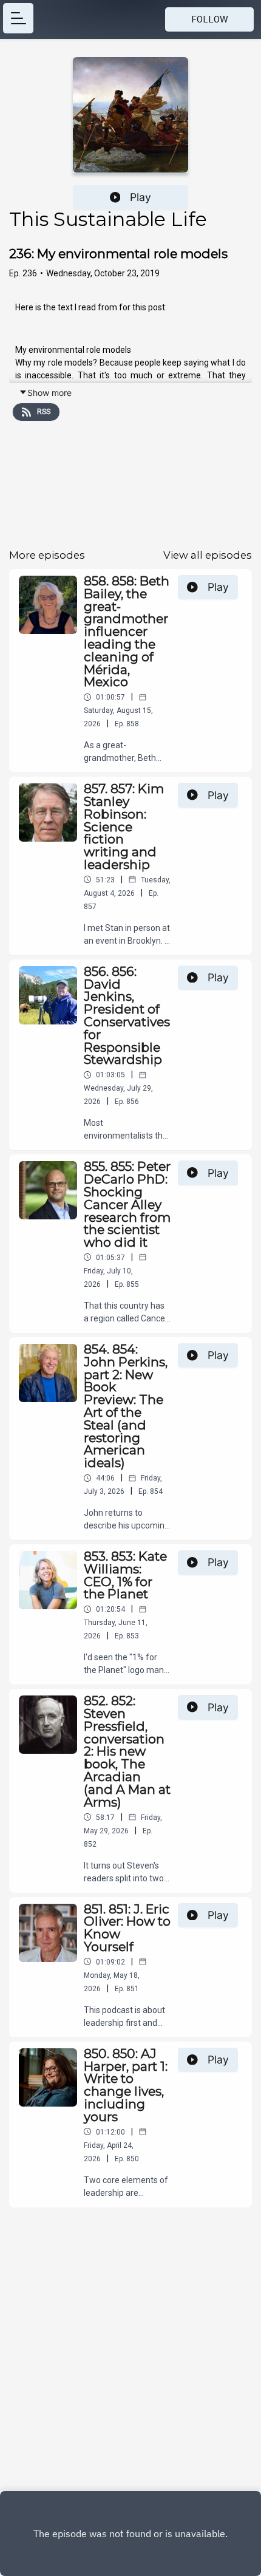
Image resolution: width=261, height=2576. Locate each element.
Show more (49, 393)
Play (141, 197)
